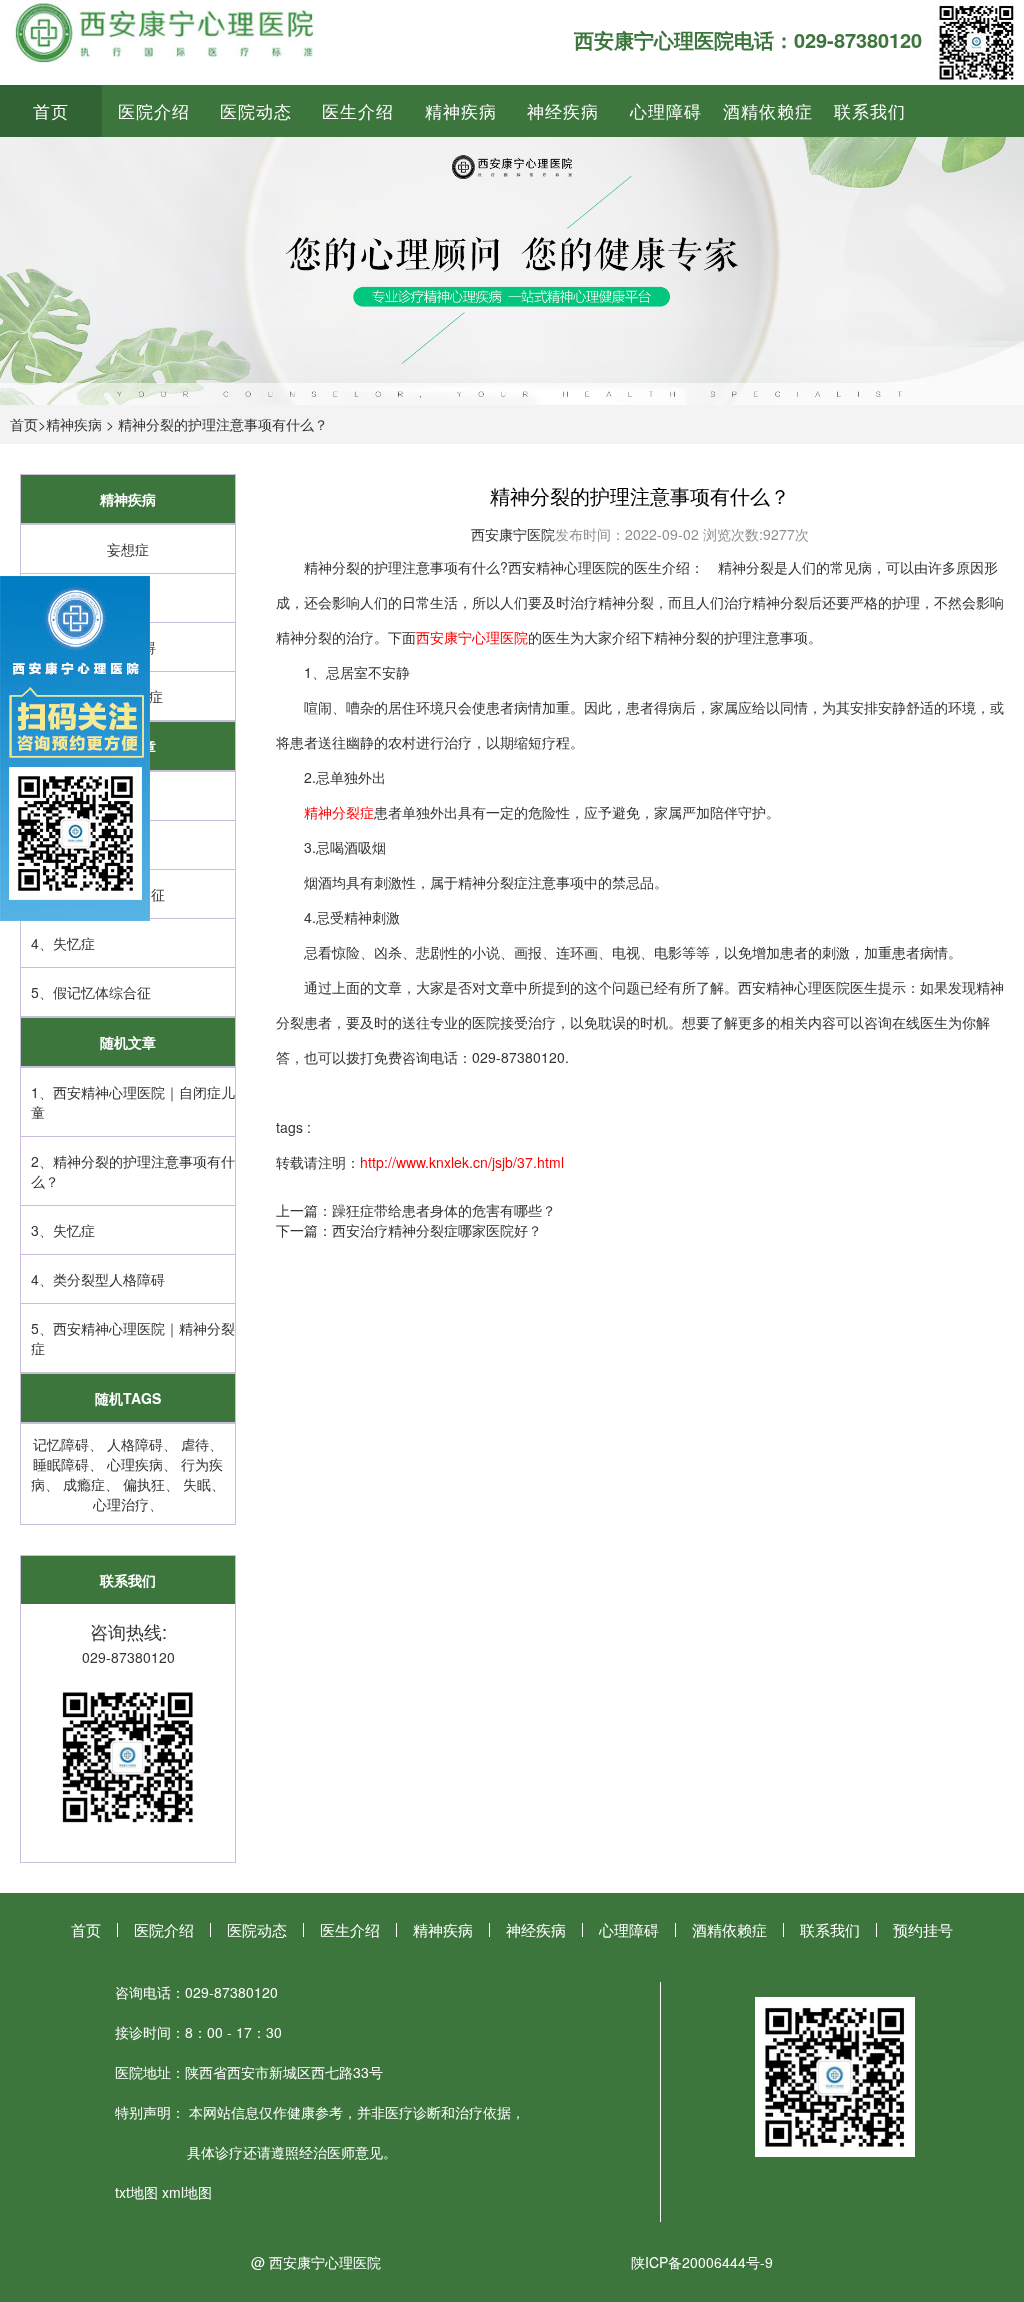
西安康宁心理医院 (472, 637)
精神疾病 (461, 110)
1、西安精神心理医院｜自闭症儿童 (133, 1102)
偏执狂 (144, 1484)
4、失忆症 (63, 943)
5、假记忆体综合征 (91, 992)
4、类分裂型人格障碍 (98, 1279)
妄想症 (128, 549)
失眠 (197, 1484)
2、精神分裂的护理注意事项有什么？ (133, 1171)
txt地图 (136, 2192)
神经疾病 (563, 110)
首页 (51, 110)
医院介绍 (154, 110)
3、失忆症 (63, 1230)
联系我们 (870, 110)
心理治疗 (121, 1504)
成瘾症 (84, 1484)
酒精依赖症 (768, 110)
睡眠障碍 (61, 1464)
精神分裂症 (339, 812)
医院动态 (256, 110)
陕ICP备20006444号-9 (702, 2262)
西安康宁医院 (513, 534)
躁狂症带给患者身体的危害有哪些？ (444, 1210)
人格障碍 (135, 1444)
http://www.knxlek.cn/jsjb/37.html (462, 1162)
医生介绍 (358, 110)
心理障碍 (666, 110)
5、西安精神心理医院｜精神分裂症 (133, 1338)
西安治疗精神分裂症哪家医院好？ (437, 1230)
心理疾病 (135, 1464)
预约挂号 (923, 1929)
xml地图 (187, 2192)
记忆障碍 (61, 1444)
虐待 (195, 1444)
